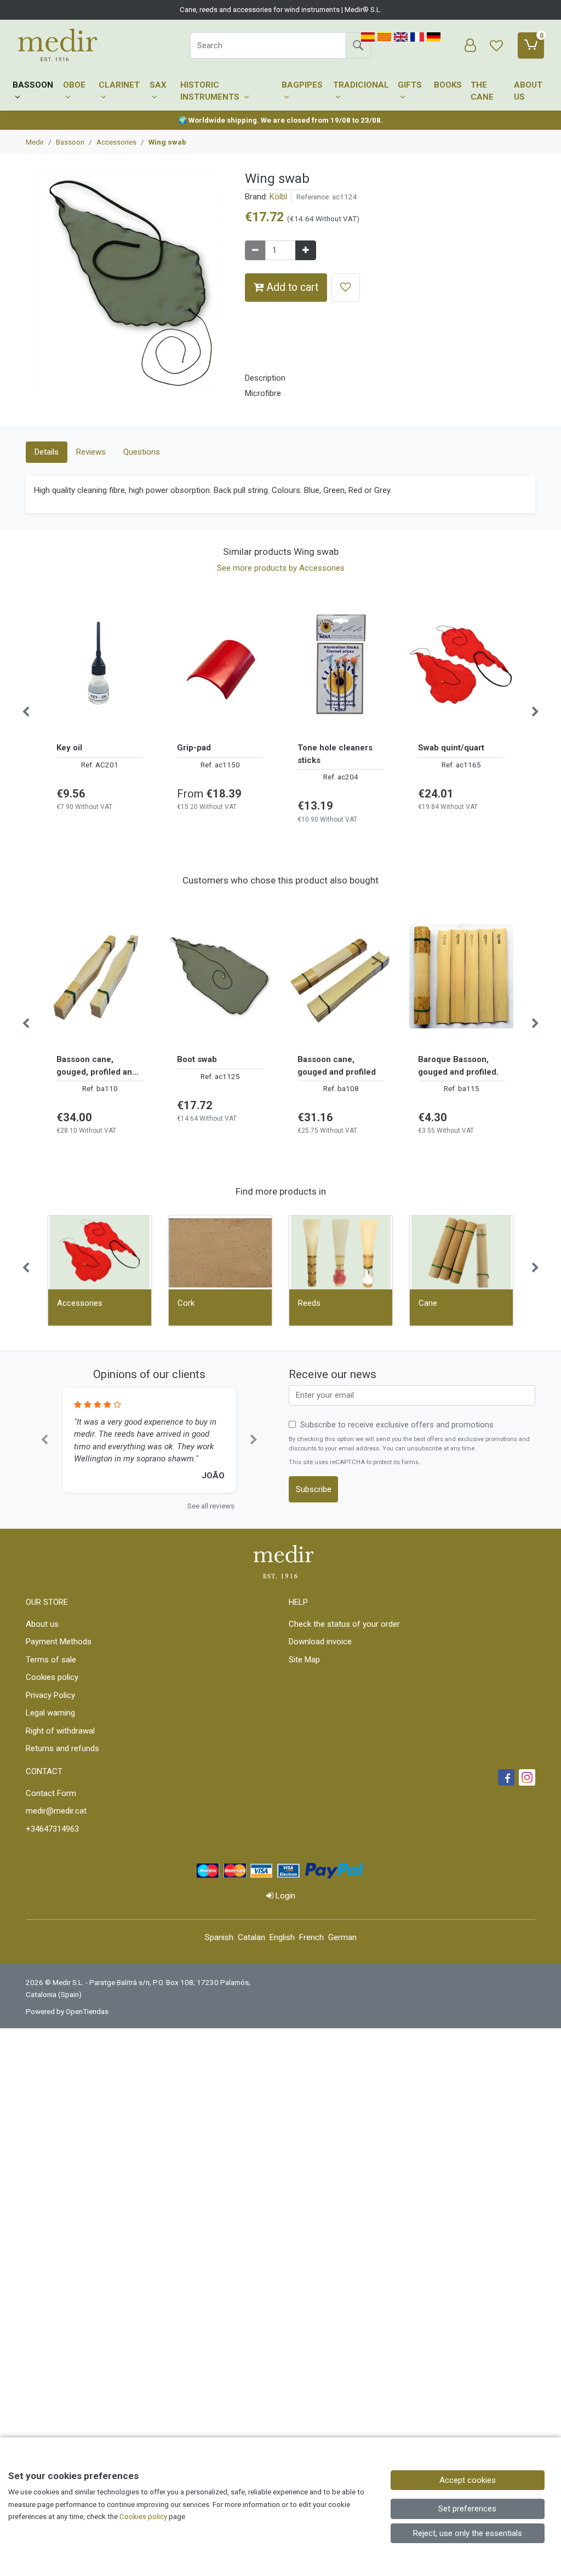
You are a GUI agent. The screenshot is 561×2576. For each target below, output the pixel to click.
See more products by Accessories (281, 568)
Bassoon (33, 85)
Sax (158, 85)
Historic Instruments (211, 91)
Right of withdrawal (60, 1731)
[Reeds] (341, 1252)
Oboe (74, 85)
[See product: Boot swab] (220, 976)
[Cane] (461, 1252)
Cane (428, 1303)
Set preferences (467, 2509)
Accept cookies (468, 2480)
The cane (482, 91)
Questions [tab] (142, 452)
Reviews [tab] (91, 452)
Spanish (219, 1937)
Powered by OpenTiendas (67, 2011)
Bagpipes (302, 85)
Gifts (410, 85)
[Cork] (220, 1252)
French (311, 1937)
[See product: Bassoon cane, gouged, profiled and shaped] (100, 976)
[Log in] (470, 45)
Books (448, 85)
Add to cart (291, 287)
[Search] (358, 45)
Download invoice (320, 1642)
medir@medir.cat (56, 1811)
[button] (44, 1440)
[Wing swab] (127, 285)
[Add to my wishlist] (346, 287)
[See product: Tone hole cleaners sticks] (341, 664)
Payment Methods (59, 1642)
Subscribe (314, 1489)
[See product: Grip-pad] (220, 664)
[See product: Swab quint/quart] (461, 664)
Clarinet (119, 85)
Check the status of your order (344, 1624)
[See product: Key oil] (100, 664)
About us (528, 91)
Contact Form (51, 1793)
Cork (186, 1303)
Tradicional (361, 85)
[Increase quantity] (306, 251)
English (282, 1937)
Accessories (80, 1303)
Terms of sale (51, 1660)
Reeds (309, 1303)
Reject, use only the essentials (468, 2533)
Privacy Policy (50, 1695)
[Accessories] (100, 1252)
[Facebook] (506, 1777)
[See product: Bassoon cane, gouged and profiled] (341, 976)
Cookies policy (52, 1677)
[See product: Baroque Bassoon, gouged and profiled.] (461, 976)
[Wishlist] (496, 45)
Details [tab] (47, 452)
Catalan (251, 1937)
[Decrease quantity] (255, 251)
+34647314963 (52, 1829)
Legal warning (50, 1713)
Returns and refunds (62, 1748)
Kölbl (278, 197)
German (342, 1937)
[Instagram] (527, 1777)
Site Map (304, 1660)
